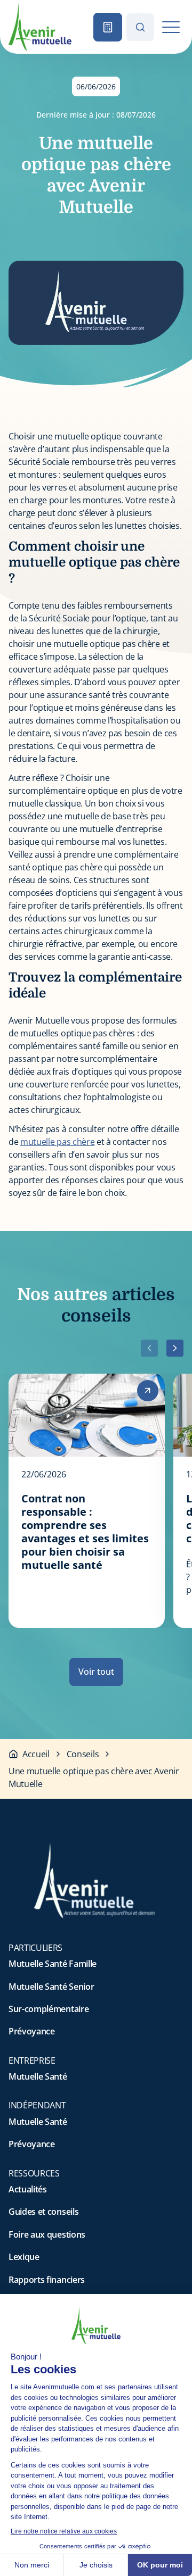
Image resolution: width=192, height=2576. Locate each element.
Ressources (34, 2173)
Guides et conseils (43, 2212)
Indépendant (37, 2105)
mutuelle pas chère (57, 1142)
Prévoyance (32, 2031)
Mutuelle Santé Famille (53, 1964)
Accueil (36, 1754)
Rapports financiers (47, 2280)
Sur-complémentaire (49, 2009)
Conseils (83, 1754)
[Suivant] (175, 1348)
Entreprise (32, 2060)
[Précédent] (149, 1348)
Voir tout (96, 1672)
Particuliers (35, 1948)
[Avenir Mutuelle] (40, 27)
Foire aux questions (47, 2234)
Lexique (24, 2257)
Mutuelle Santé (38, 2076)
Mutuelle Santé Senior (51, 1987)
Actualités (28, 2189)
